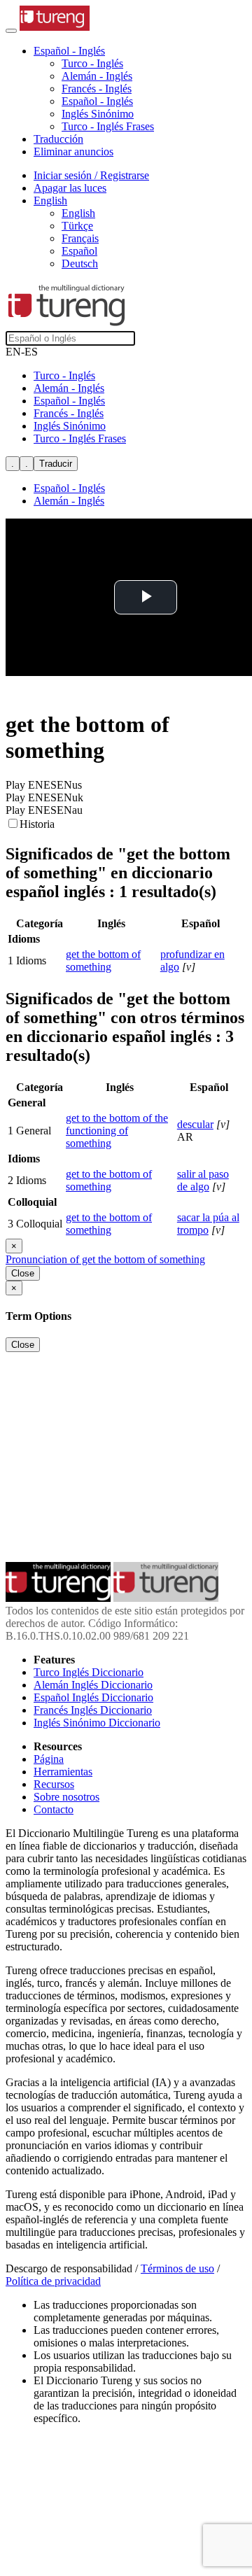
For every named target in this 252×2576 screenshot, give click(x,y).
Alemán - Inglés (97, 76)
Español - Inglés (97, 101)
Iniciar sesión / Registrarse (91, 175)
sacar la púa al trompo (208, 1224)
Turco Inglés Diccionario (89, 1672)
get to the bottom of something (109, 1180)
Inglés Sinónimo (98, 114)
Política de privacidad (53, 2281)
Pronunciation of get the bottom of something (105, 1259)
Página (49, 1759)
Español (79, 251)
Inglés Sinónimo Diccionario (97, 1723)
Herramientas (63, 1772)
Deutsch (80, 263)
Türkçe (77, 226)
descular (195, 1124)
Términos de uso (177, 2268)
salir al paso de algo (203, 1180)
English (78, 213)
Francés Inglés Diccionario (93, 1710)
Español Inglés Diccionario (93, 1697)
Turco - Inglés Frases (108, 126)
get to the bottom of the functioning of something (117, 1131)
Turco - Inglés (92, 63)
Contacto (54, 1809)
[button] (69, 51)
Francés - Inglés (97, 89)
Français (80, 238)
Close (23, 1273)
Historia (37, 824)
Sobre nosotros (66, 1797)
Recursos (54, 1784)
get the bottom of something (103, 960)
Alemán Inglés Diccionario (93, 1685)
